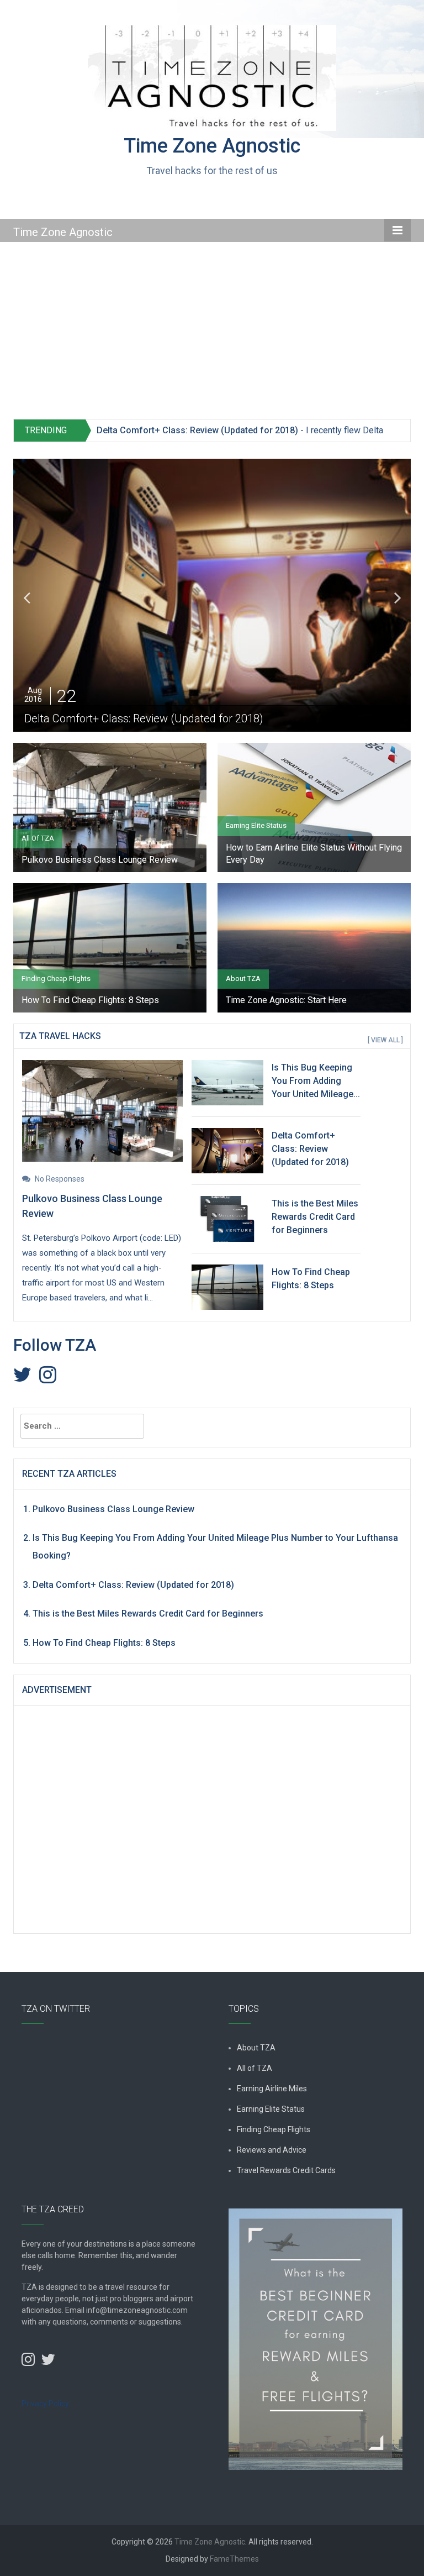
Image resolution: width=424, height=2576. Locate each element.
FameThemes (234, 2559)
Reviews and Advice (272, 2150)
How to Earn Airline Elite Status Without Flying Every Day (314, 854)
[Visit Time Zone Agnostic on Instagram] (48, 1378)
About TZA (243, 979)
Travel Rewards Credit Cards (286, 2170)
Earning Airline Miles (272, 2089)
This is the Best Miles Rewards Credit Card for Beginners (315, 1217)
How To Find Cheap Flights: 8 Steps (90, 1000)
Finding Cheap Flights (56, 979)
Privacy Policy (45, 2404)
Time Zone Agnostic (212, 146)
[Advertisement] (212, 336)
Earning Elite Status (256, 825)
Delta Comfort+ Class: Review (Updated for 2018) (197, 430)
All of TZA (38, 838)
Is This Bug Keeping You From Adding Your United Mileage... (316, 1081)
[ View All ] (385, 1040)
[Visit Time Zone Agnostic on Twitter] (22, 1378)
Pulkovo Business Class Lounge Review (100, 860)
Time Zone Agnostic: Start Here (286, 1000)
